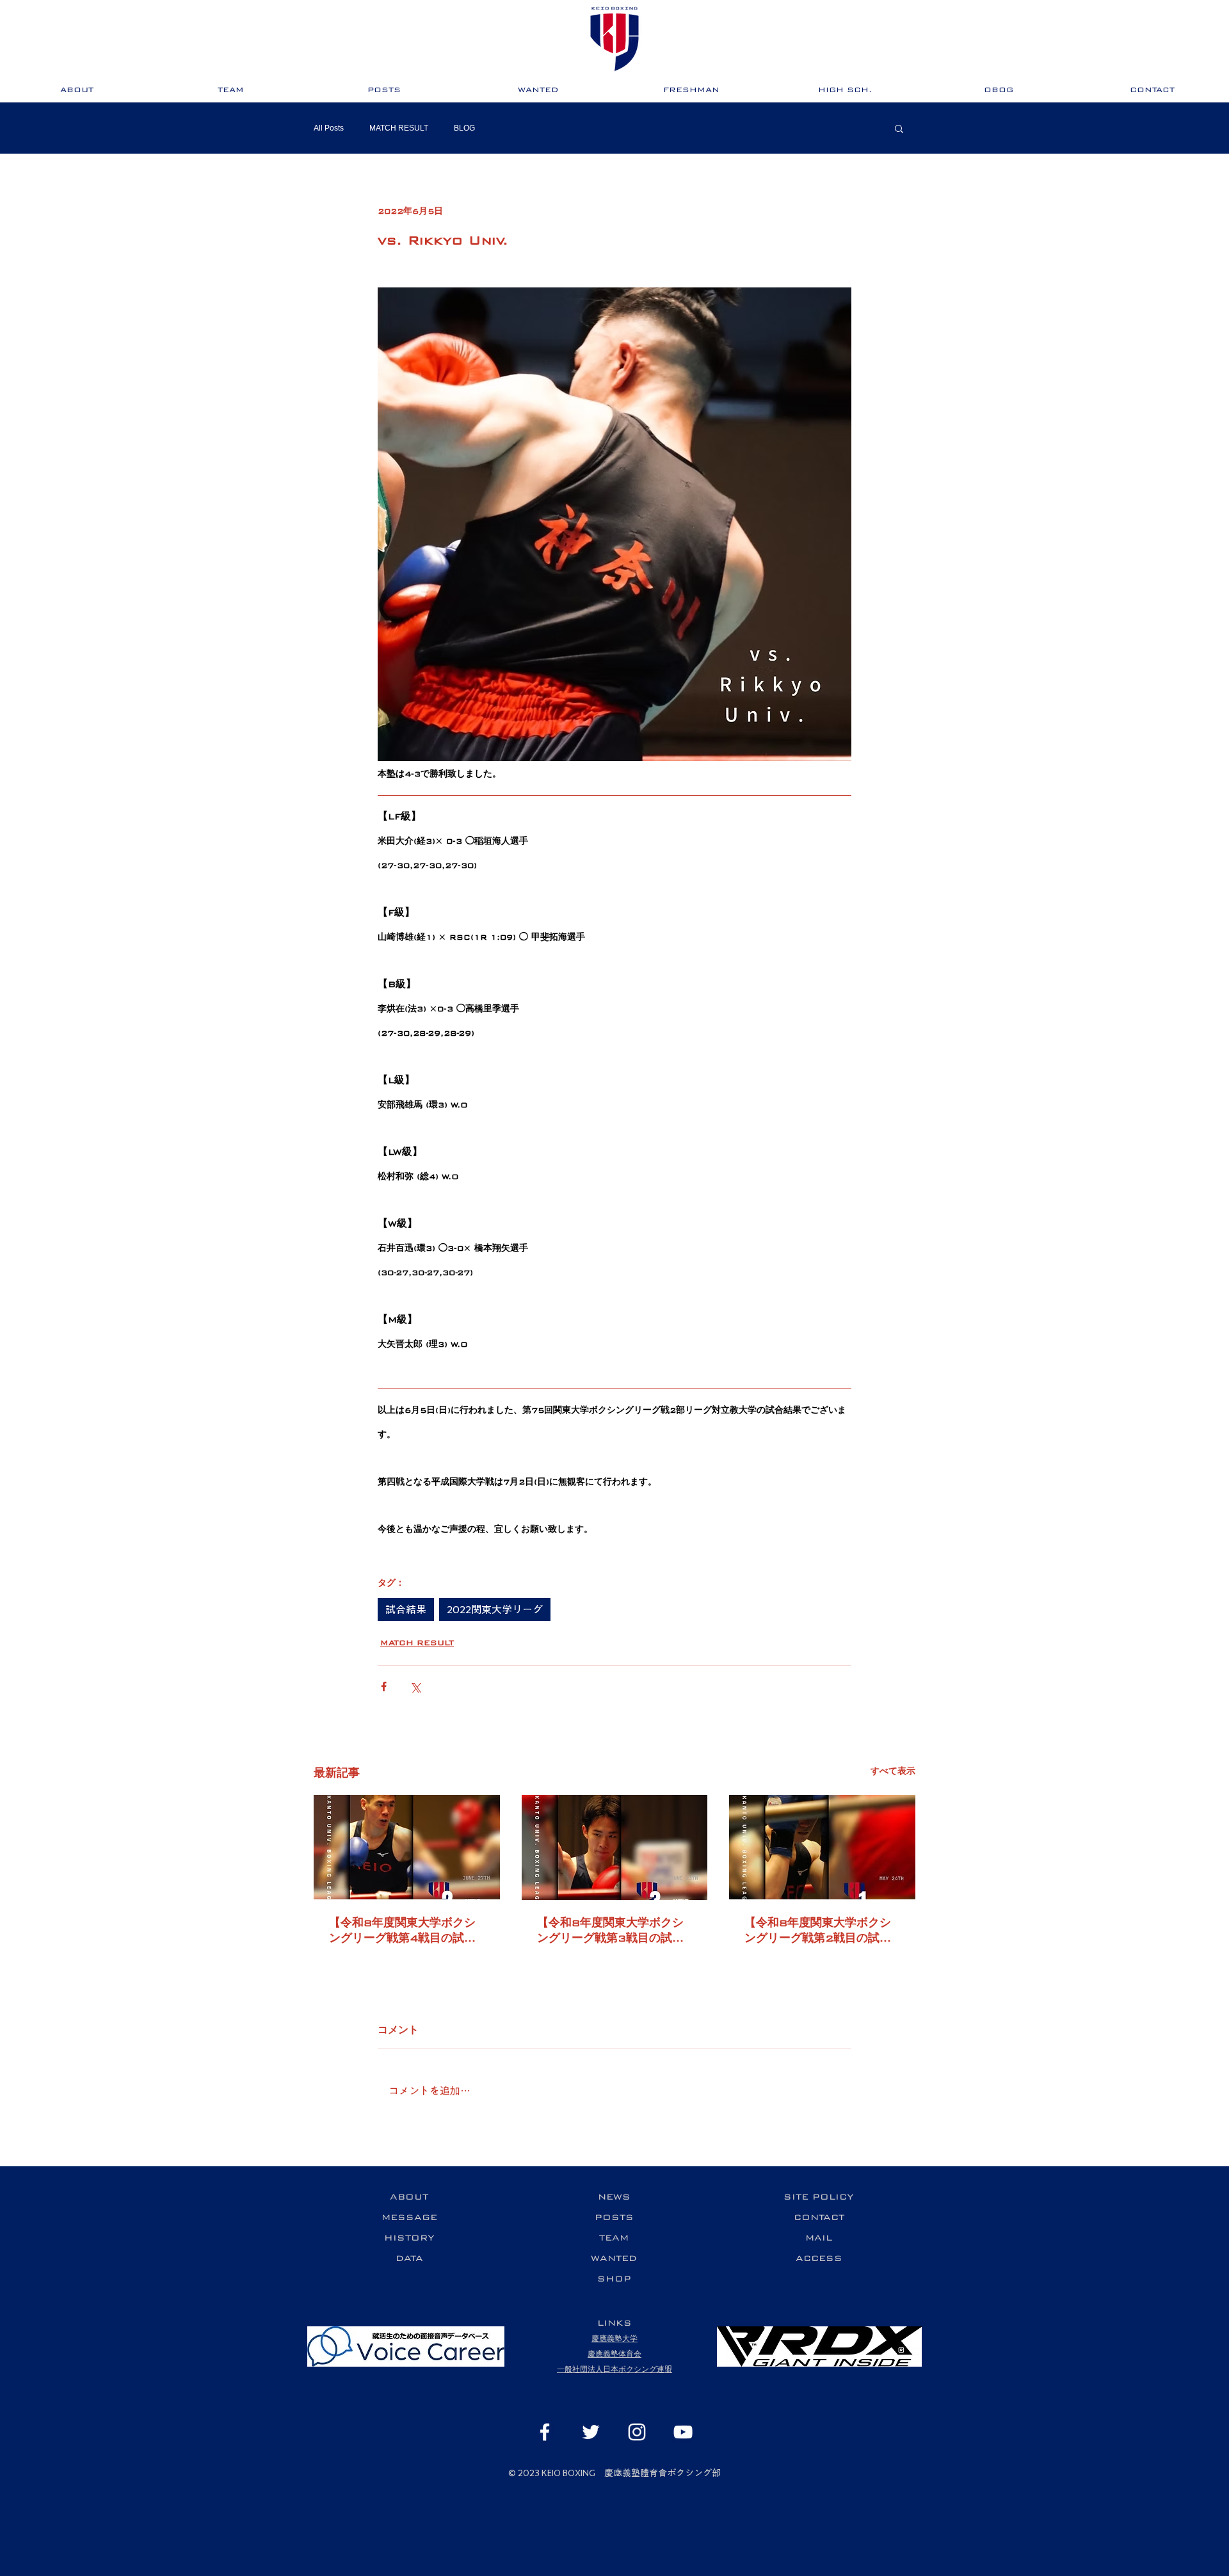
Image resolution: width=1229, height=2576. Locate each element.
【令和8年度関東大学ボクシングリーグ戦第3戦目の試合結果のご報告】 (610, 1931)
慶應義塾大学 (614, 2339)
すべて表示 (893, 1771)
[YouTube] (683, 2432)
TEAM (614, 2238)
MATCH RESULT (399, 128)
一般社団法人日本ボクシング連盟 (614, 2370)
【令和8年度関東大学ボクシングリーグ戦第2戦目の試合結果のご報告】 (818, 1931)
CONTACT (819, 2217)
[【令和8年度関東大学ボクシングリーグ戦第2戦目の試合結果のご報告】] (822, 1847)
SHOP (614, 2279)
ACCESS (819, 2258)
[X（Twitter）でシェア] (415, 1686)
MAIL (819, 2238)
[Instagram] (637, 2432)
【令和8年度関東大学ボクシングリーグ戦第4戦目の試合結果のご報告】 (402, 1931)
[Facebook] (545, 2432)
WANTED (614, 2258)
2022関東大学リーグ (495, 1609)
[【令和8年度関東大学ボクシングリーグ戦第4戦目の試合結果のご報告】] (407, 1847)
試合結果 (406, 1609)
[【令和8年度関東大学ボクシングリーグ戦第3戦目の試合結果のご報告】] (615, 1847)
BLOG (464, 128)
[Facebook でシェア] (384, 1686)
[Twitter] (591, 2432)
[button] (899, 128)
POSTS (614, 2217)
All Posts (329, 128)
